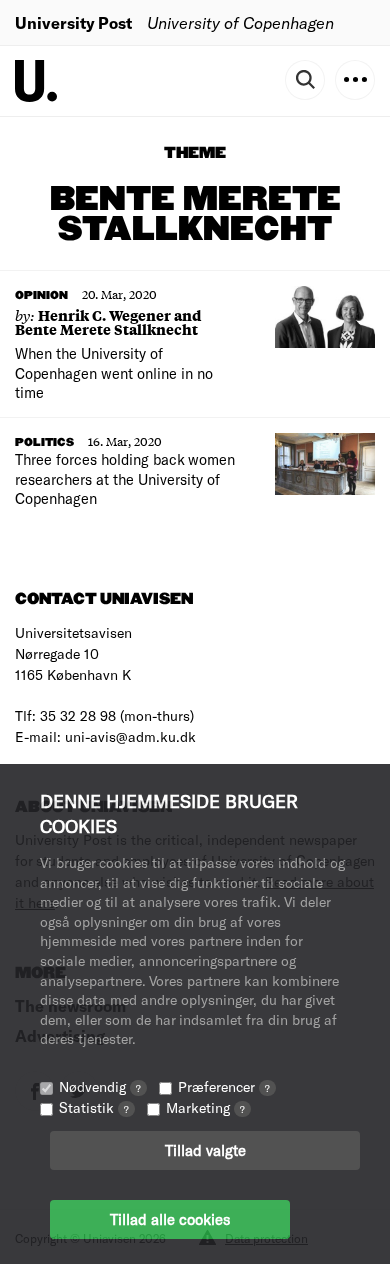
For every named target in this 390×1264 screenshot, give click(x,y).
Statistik (94, 1107)
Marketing (205, 1107)
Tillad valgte (205, 1150)
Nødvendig (100, 1086)
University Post (73, 22)
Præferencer (224, 1086)
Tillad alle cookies (170, 1219)
